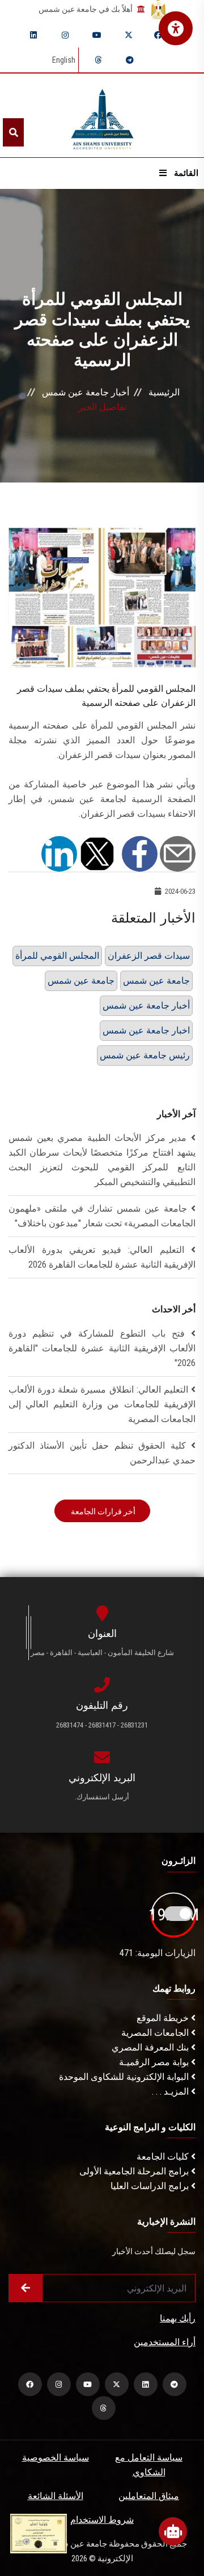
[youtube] (97, 35)
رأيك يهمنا (178, 2318)
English (64, 60)
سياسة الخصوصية (56, 2457)
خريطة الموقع (164, 2018)
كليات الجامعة (164, 2157)
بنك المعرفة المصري (151, 2047)
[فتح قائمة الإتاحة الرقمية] (176, 28)
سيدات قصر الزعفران (149, 956)
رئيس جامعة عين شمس (145, 1055)
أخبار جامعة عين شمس (86, 392)
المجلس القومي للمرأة (57, 956)
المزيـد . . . (171, 2092)
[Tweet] (97, 853)
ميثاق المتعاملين (149, 2496)
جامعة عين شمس (81, 981)
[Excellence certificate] (39, 2533)
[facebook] (158, 35)
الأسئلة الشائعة (56, 2496)
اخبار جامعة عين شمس (146, 1030)
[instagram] (65, 35)
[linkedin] (33, 35)
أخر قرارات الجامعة (102, 1511)
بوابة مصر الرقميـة (155, 2062)
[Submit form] (25, 2288)
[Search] (13, 132)
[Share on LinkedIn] (59, 853)
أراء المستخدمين (165, 2342)
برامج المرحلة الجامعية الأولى (135, 2171)
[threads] (98, 60)
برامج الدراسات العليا (151, 2186)
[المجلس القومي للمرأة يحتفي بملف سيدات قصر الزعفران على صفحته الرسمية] (102, 597)
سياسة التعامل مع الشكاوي (149, 2465)
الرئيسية (164, 392)
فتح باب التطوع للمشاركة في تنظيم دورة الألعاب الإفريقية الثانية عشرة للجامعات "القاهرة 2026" (102, 1348)
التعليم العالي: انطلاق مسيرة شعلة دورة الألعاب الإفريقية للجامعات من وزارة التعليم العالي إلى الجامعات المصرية (102, 1404)
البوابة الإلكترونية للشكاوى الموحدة (125, 2077)
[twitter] (129, 35)
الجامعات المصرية (156, 2033)
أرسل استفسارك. (102, 1797)
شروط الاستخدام (102, 2520)
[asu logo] (102, 116)
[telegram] (130, 60)
